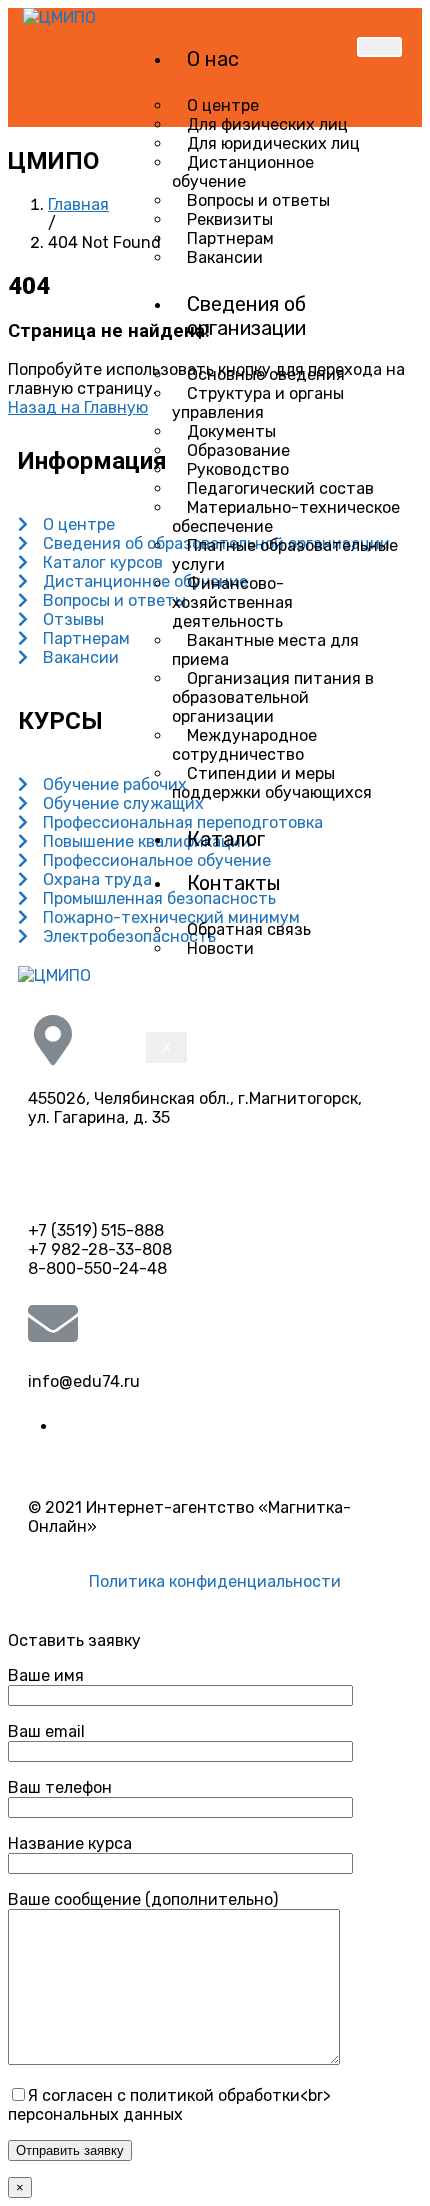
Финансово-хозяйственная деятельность (232, 602)
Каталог (226, 839)
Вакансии (225, 257)
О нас (213, 59)
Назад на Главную (78, 407)
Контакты (234, 883)
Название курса (70, 1843)
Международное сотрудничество (244, 745)
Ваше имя (46, 1675)
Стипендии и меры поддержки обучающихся (272, 783)
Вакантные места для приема (265, 650)
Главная (78, 204)
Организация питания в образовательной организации (273, 697)
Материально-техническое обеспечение (286, 517)
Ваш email (46, 1731)
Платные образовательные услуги (285, 555)
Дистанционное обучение (243, 172)
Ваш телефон (60, 1787)
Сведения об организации (246, 316)
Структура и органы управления (258, 403)
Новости (220, 948)
